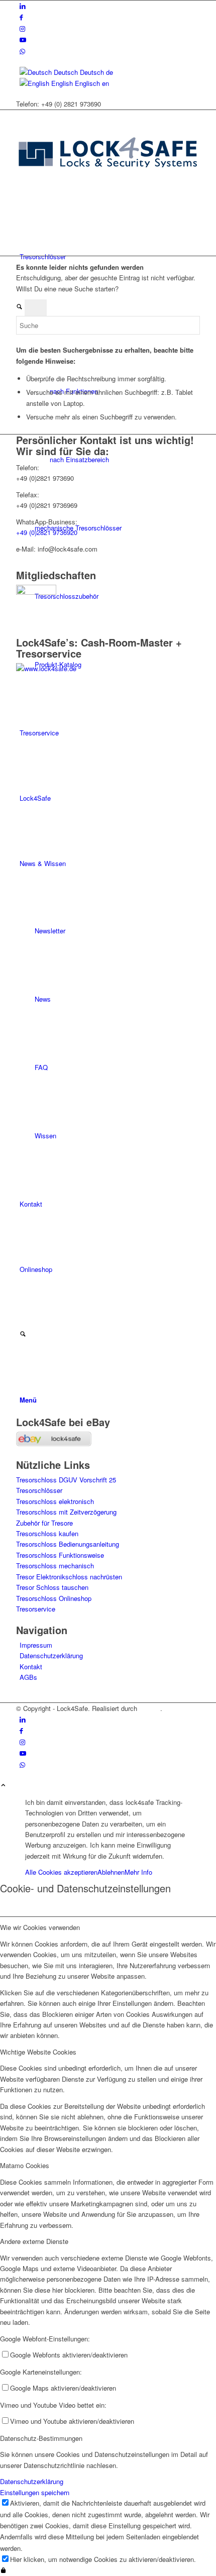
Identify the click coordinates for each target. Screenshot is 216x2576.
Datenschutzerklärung (51, 1655)
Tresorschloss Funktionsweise (60, 1555)
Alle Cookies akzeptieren (61, 1872)
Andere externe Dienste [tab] (34, 2241)
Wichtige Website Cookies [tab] (38, 2052)
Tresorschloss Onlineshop (54, 1598)
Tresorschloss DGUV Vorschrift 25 (66, 1480)
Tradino (150, 1708)
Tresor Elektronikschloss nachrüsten (69, 1577)
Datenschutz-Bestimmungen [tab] (41, 2438)
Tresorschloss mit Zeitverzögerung (66, 1512)
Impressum (36, 1645)
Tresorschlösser (39, 1490)
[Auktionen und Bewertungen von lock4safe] (54, 1443)
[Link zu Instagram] (22, 28)
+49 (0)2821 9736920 (47, 532)
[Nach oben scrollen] (3, 1786)
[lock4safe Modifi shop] (108, 191)
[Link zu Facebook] (21, 17)
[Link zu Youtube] (23, 39)
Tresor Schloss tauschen (52, 1587)
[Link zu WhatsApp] (22, 51)
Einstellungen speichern (35, 2492)
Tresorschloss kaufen (47, 1533)
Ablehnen (111, 1872)
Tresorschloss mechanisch (55, 1566)
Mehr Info (138, 1872)
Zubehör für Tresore (44, 1523)
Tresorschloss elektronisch (55, 1501)
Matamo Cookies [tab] (25, 2165)
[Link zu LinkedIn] (23, 6)
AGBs (28, 1677)
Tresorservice (36, 1609)
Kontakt (31, 1667)
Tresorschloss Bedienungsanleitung (68, 1544)
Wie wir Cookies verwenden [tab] (40, 1927)
